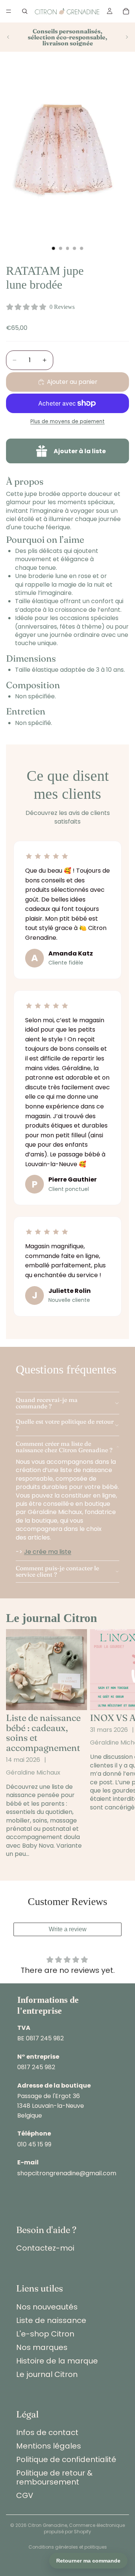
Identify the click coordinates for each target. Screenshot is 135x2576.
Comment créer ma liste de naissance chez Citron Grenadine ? (64, 1447)
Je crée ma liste (48, 1552)
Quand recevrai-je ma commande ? (47, 1403)
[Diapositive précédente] (8, 37)
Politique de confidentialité (66, 2459)
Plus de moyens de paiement (67, 422)
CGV (25, 2495)
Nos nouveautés (47, 2307)
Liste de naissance (51, 2320)
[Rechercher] (25, 11)
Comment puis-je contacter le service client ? (57, 1571)
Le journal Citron (47, 2374)
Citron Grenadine (47, 2525)
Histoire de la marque (57, 2361)
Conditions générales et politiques (68, 2547)
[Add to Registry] (67, 451)
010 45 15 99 (34, 2144)
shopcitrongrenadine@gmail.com (67, 2173)
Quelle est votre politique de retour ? (65, 1425)
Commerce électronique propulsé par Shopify (84, 2528)
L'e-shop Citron (45, 2334)
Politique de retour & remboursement (54, 2477)
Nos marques (42, 2347)
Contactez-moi (45, 2248)
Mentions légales (49, 2446)
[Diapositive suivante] (127, 37)
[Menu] (9, 11)
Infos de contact (47, 2432)
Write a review (68, 1929)
